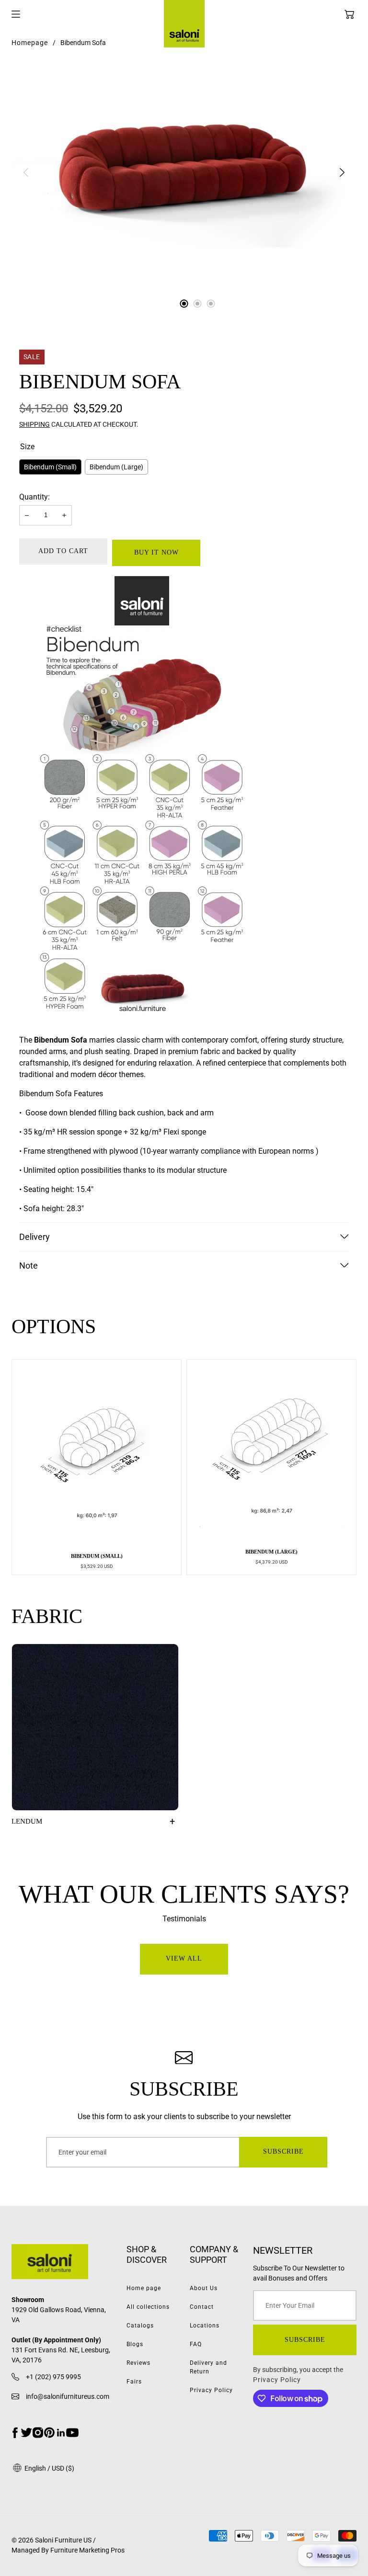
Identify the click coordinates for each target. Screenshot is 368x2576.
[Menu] (16, 14)
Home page (144, 2288)
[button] (349, 14)
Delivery (34, 1237)
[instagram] (38, 2433)
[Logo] (63, 2263)
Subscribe (283, 2151)
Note (29, 1265)
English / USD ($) (49, 2468)
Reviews (138, 2363)
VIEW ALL (184, 1958)
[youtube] (72, 2433)
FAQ (196, 2344)
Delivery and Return (208, 2367)
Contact (202, 2307)
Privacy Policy (211, 2390)
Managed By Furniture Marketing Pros (68, 2550)
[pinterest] (49, 2433)
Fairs (134, 2382)
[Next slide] (342, 172)
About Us (204, 2288)
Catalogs (140, 2326)
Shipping (34, 424)
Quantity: (34, 497)
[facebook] (15, 2433)
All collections (148, 2307)
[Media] (184, 172)
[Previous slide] (26, 172)
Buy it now (156, 552)
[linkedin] (61, 2433)
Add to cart (63, 551)
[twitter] (26, 2433)
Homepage (30, 43)
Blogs (135, 2344)
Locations (205, 2326)
